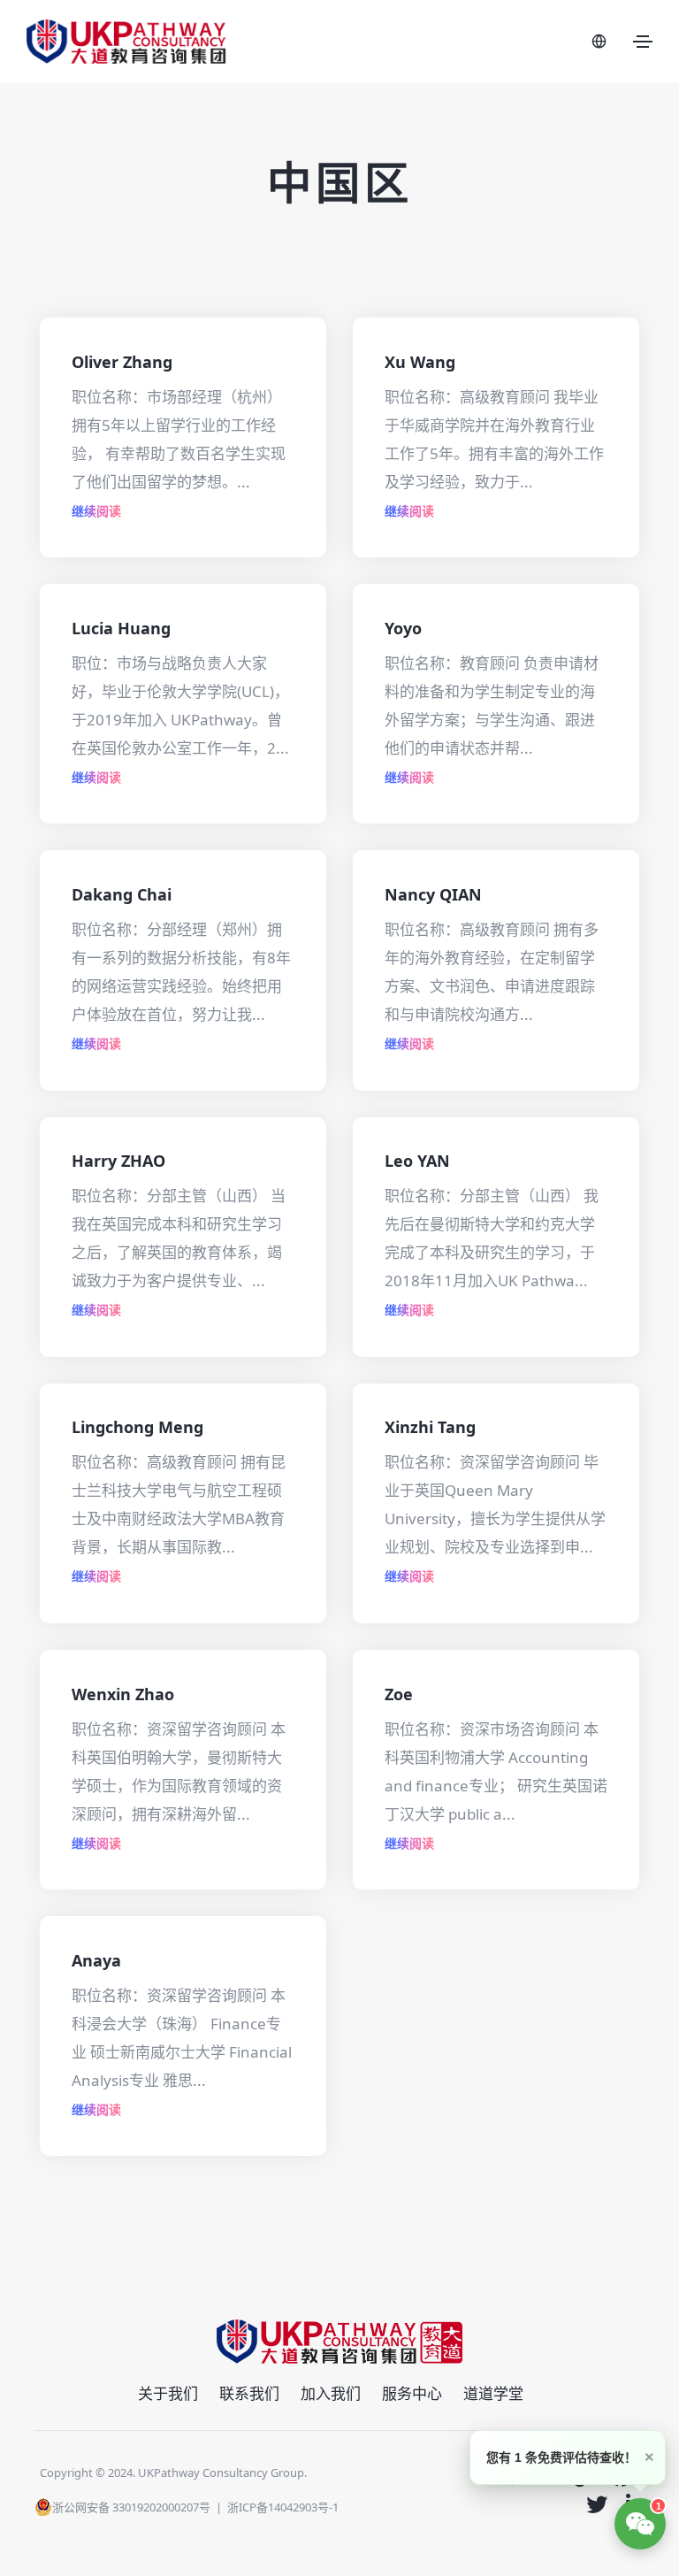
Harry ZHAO (118, 1161)
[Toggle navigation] (643, 42)
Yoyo (403, 628)
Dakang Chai (122, 894)
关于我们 (168, 2393)
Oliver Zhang (122, 362)
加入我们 (331, 2393)
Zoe (399, 1694)
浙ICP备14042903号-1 (283, 2507)
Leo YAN (417, 1161)
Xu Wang (420, 362)
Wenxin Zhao (123, 1694)
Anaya (96, 1960)
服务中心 (412, 2393)
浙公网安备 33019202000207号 (131, 2507)
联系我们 (249, 2393)
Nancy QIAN (433, 894)
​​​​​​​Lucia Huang (121, 628)
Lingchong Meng (137, 1427)
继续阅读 (96, 511)
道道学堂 (493, 2393)
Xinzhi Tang (430, 1427)
